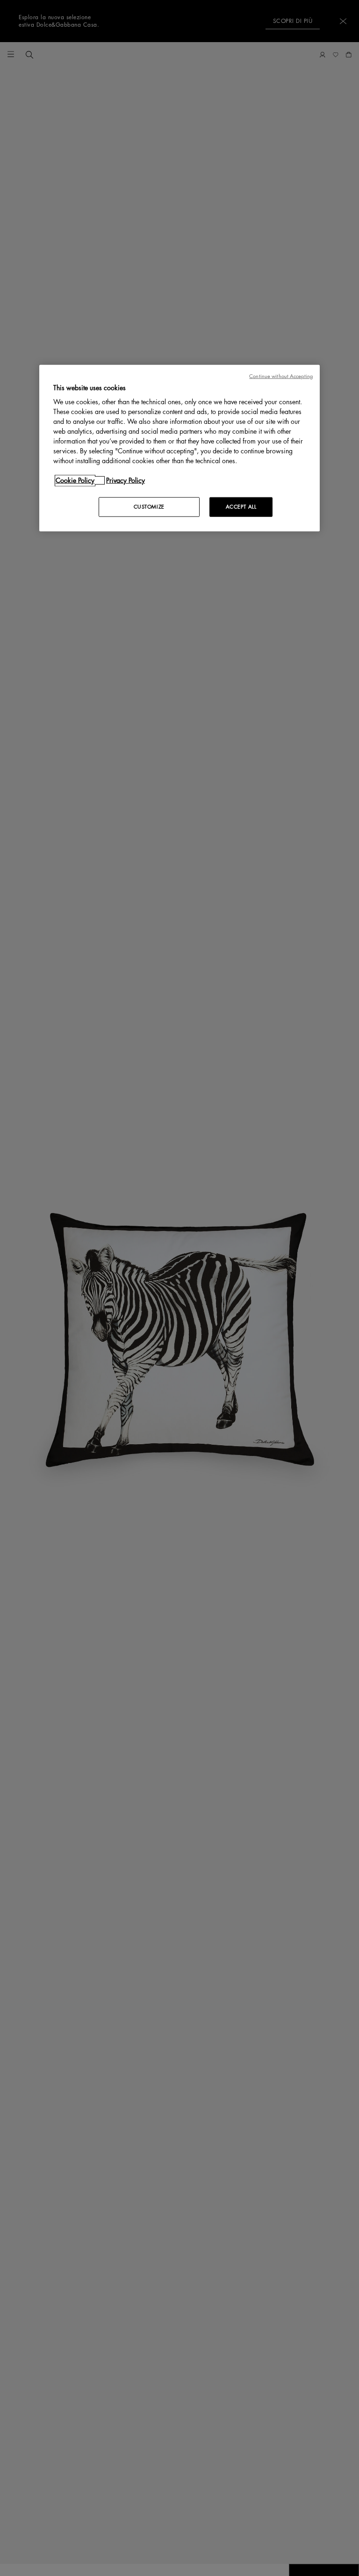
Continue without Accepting (281, 376)
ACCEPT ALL (241, 507)
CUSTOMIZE (149, 507)
